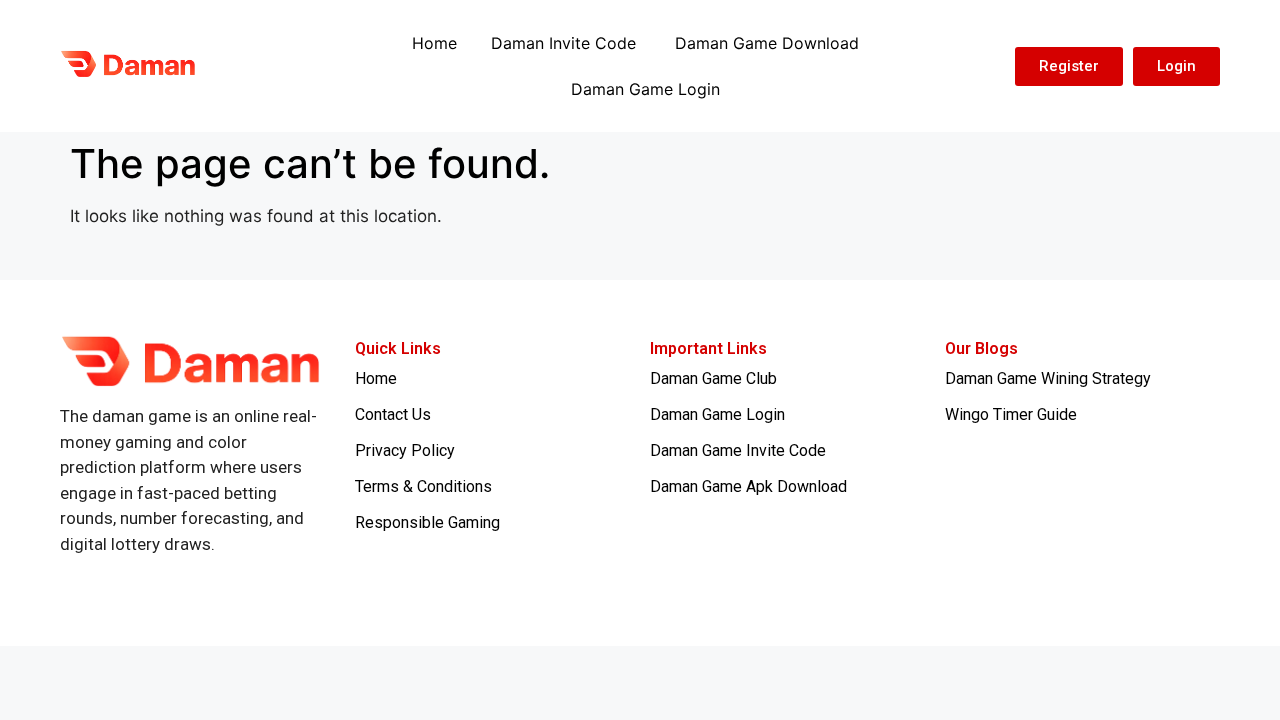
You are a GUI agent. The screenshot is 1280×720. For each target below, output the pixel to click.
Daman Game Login (645, 89)
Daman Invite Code (566, 43)
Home (434, 43)
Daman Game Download (767, 43)
